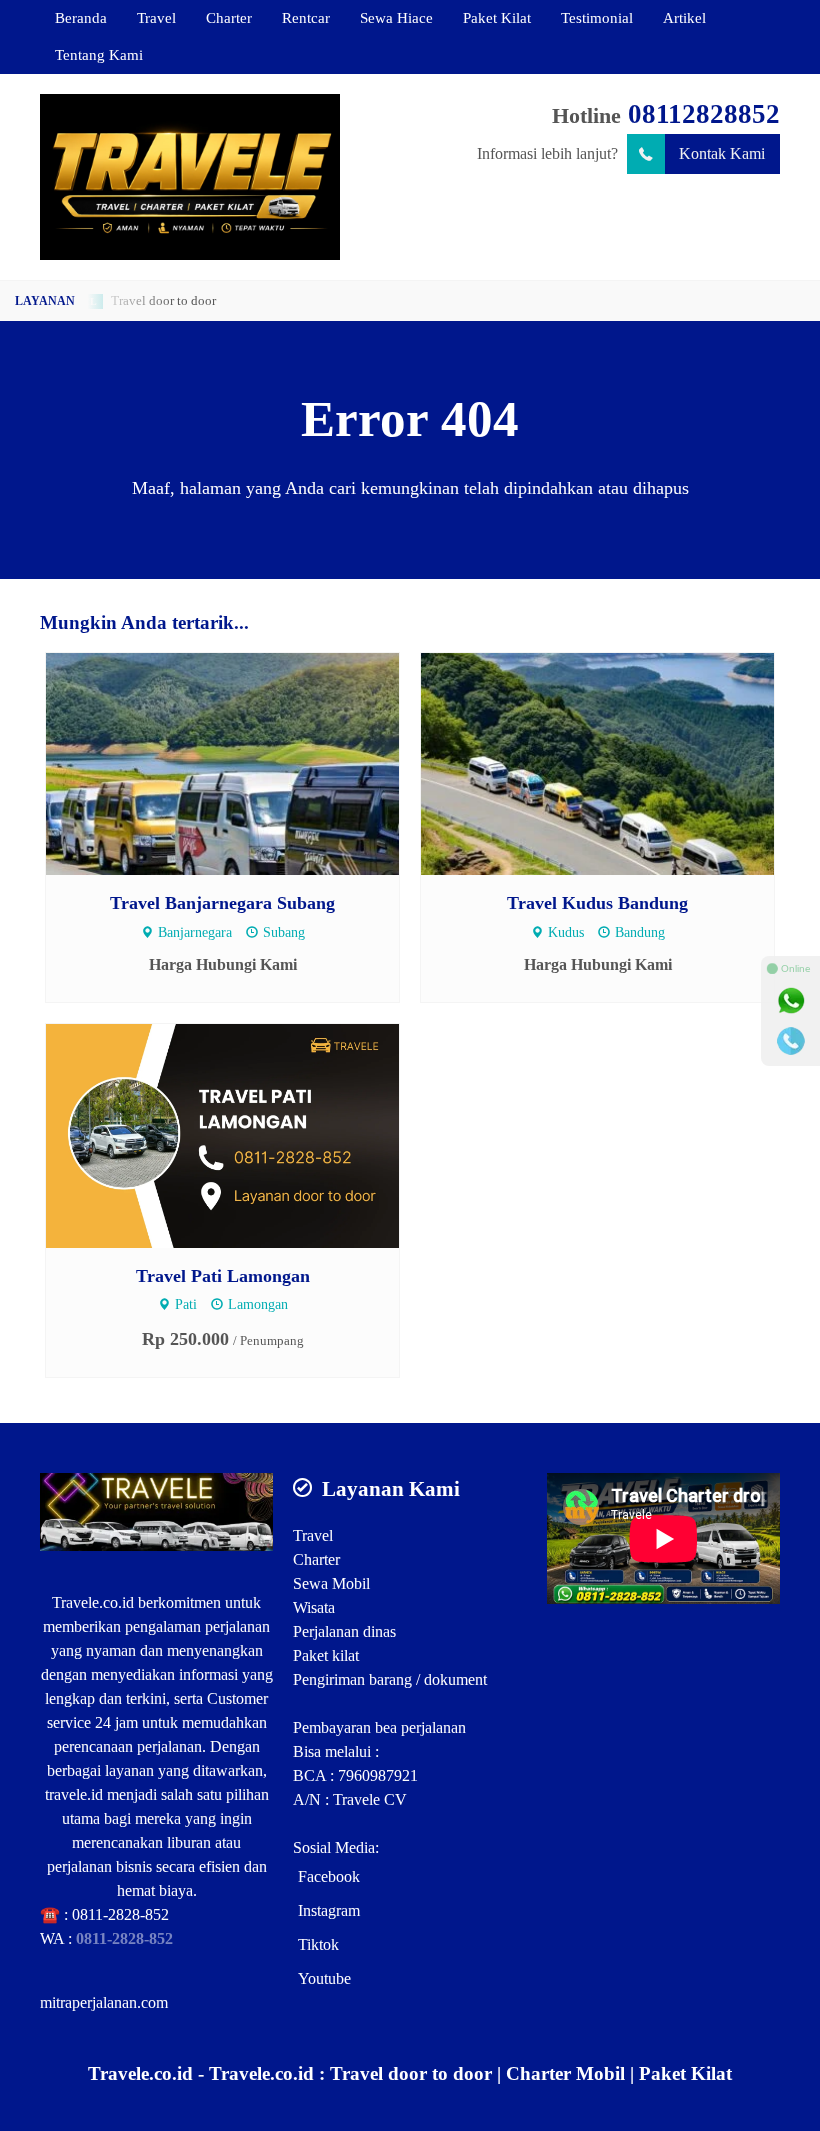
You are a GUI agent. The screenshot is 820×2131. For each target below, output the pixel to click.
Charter (229, 17)
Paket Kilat (497, 17)
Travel (156, 17)
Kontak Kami (722, 153)
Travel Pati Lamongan (223, 1276)
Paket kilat (326, 1655)
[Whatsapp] (791, 1001)
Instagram (329, 1910)
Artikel (684, 17)
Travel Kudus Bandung (597, 903)
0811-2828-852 (120, 1914)
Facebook (329, 1876)
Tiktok (318, 1944)
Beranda (81, 17)
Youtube (324, 1978)
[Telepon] (791, 1041)
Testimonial (597, 17)
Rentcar (306, 17)
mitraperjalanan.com (104, 2002)
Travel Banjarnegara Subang (222, 903)
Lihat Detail (241, 762)
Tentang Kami (99, 54)
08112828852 (704, 114)
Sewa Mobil (331, 1583)
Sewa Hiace (396, 17)
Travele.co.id (93, 1602)
